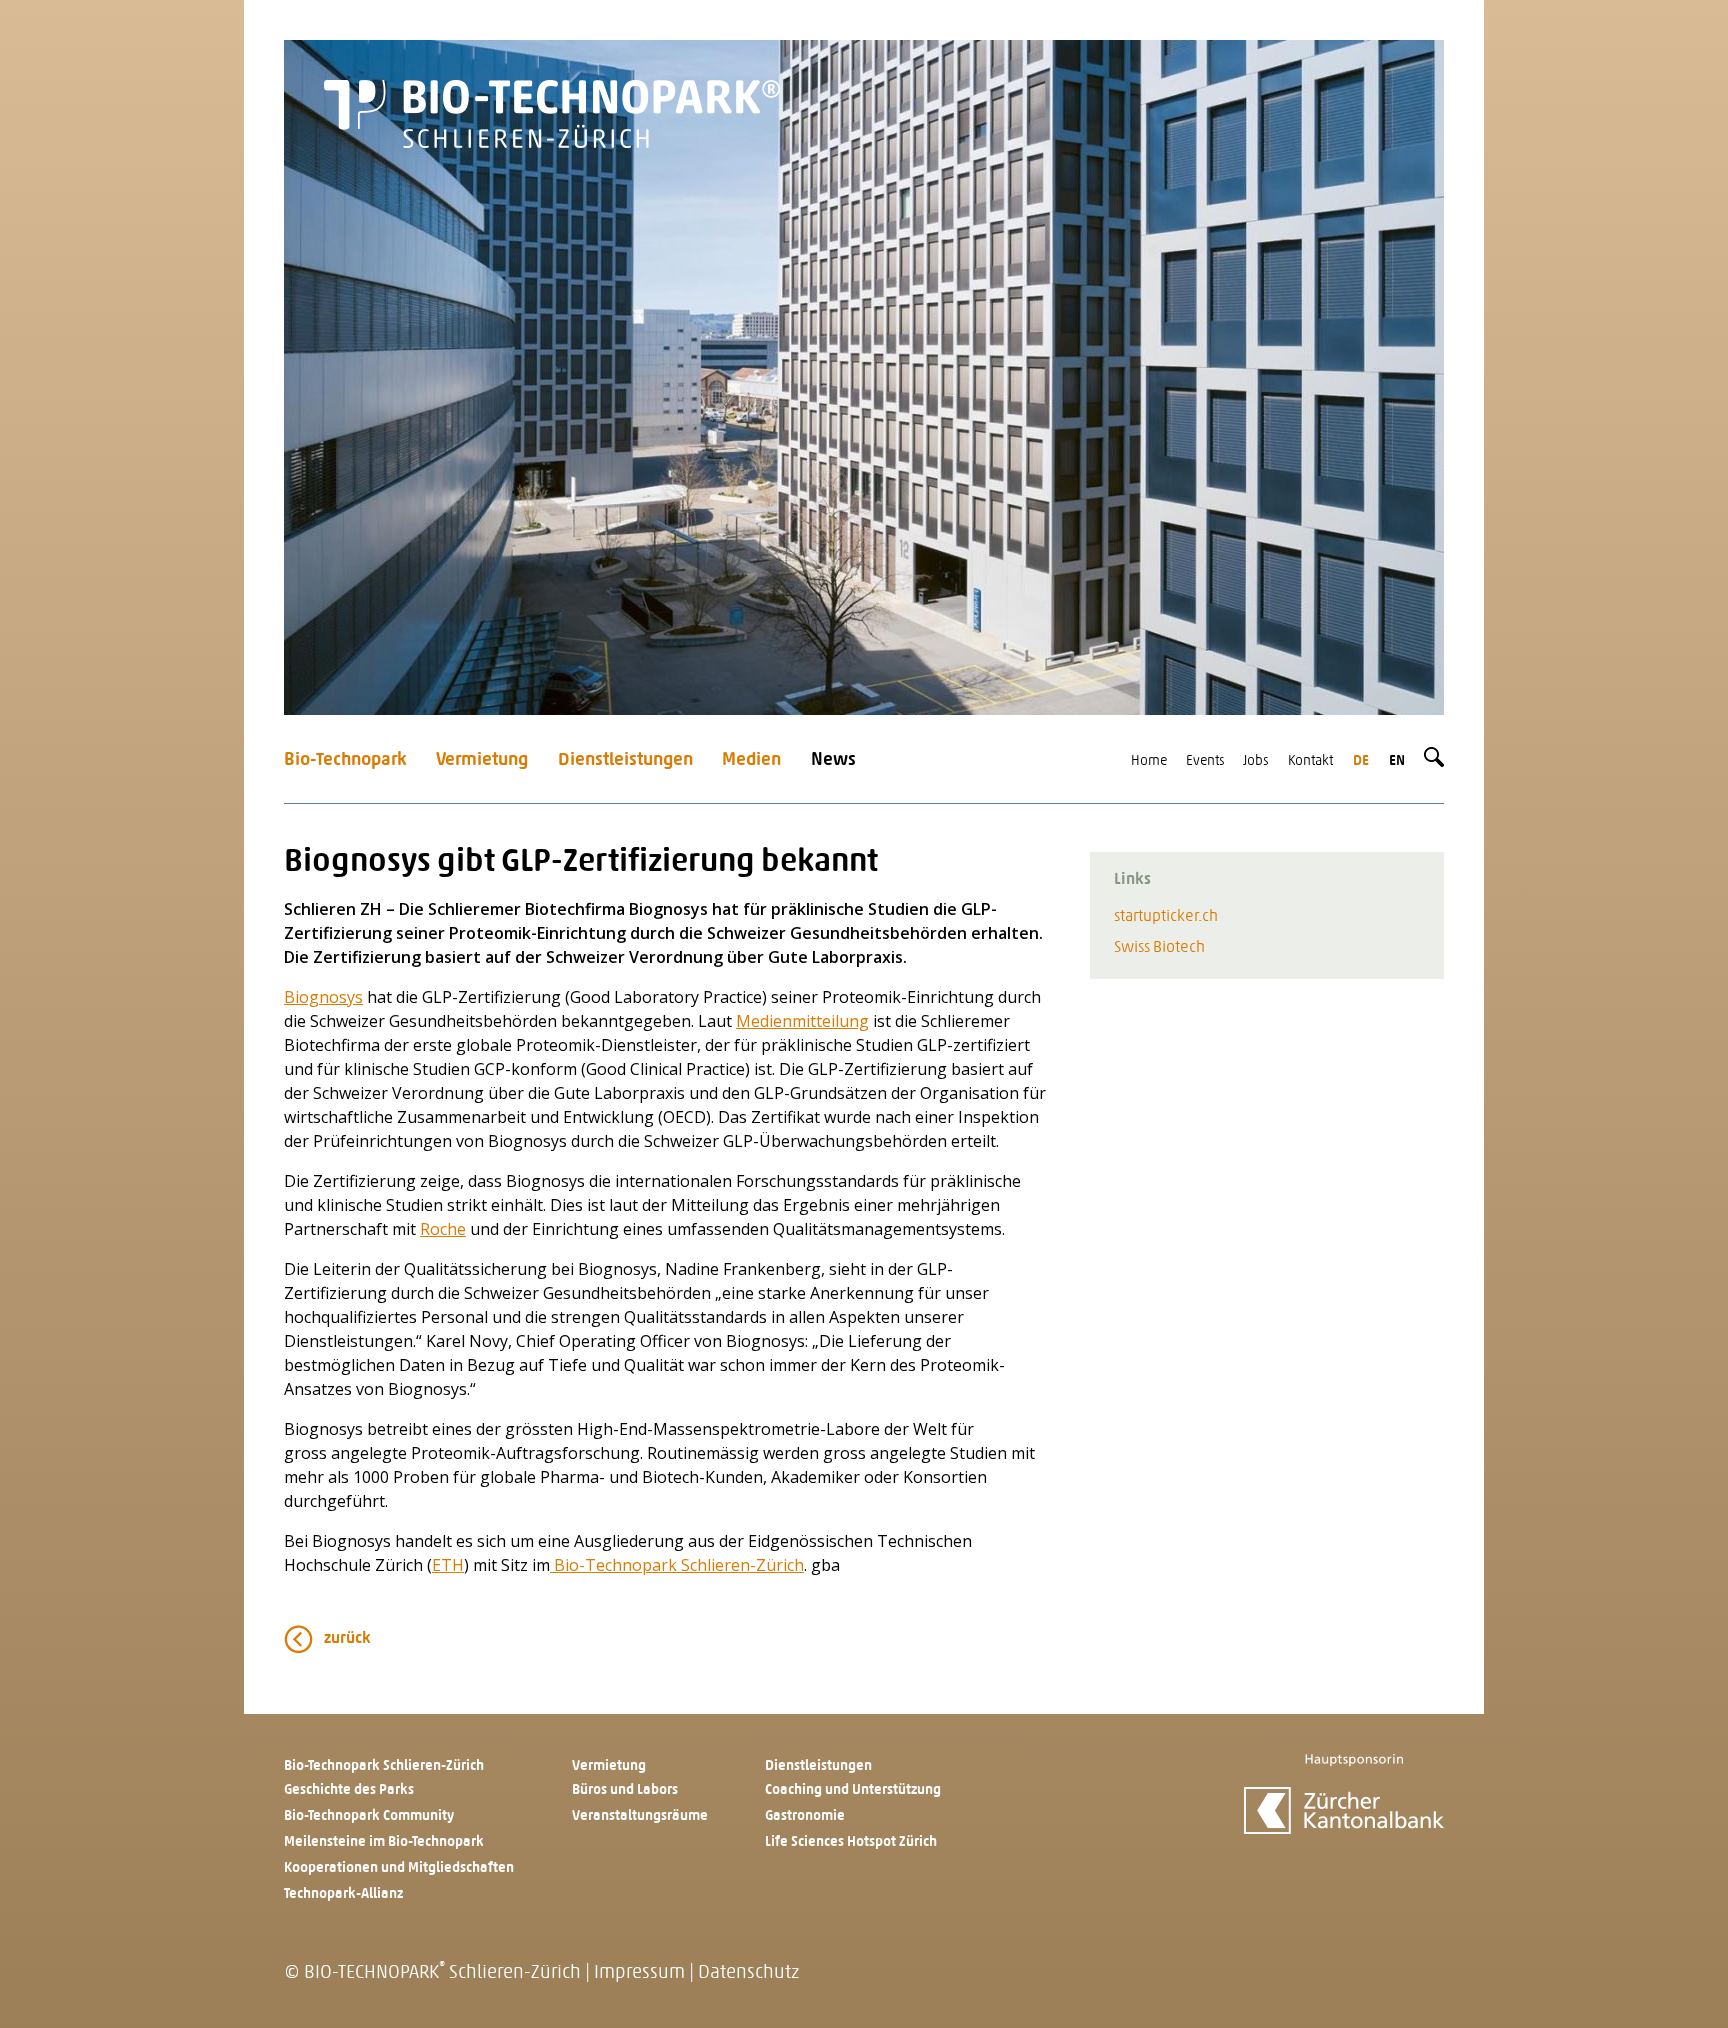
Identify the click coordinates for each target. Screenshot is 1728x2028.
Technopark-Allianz (343, 1894)
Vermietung (482, 760)
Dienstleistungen (625, 760)
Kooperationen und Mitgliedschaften (399, 1868)
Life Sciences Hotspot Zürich (851, 1842)
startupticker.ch (1166, 917)
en (1397, 761)
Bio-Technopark (345, 760)
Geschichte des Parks (349, 1790)
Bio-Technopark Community (369, 1816)
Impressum (639, 1973)
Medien (751, 760)
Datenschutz (748, 1973)
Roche (443, 1229)
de (1361, 761)
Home (1149, 761)
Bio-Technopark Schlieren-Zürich (677, 1565)
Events (1205, 761)
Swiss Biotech (1159, 948)
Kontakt (1310, 761)
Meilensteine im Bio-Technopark (384, 1842)
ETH (448, 1565)
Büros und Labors (625, 1790)
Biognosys (323, 997)
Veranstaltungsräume (640, 1816)
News (833, 760)
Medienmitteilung (802, 1021)
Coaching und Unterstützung (853, 1790)
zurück (347, 1639)
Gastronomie (805, 1816)
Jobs (1256, 761)
